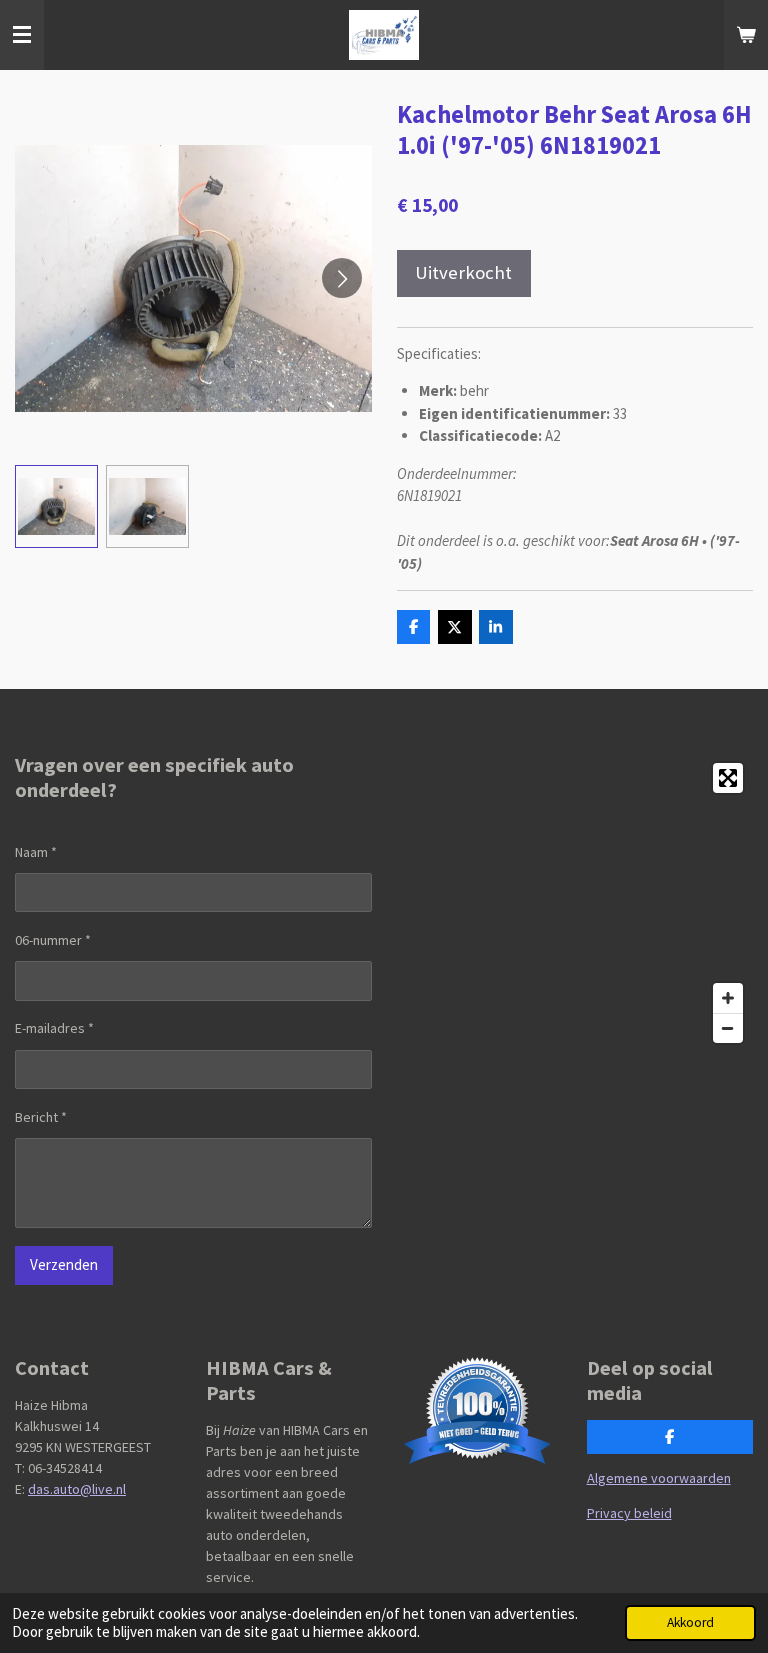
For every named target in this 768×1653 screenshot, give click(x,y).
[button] (56, 506)
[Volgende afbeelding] (342, 278)
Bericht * (41, 1117)
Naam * (36, 852)
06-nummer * (53, 940)
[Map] (574, 903)
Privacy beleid (629, 1513)
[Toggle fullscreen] (728, 778)
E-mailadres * (54, 1028)
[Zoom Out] (728, 1028)
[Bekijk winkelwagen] (746, 35)
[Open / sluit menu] (22, 35)
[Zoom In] (728, 998)
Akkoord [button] (690, 1622)
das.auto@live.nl (77, 1489)
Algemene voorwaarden (659, 1478)
